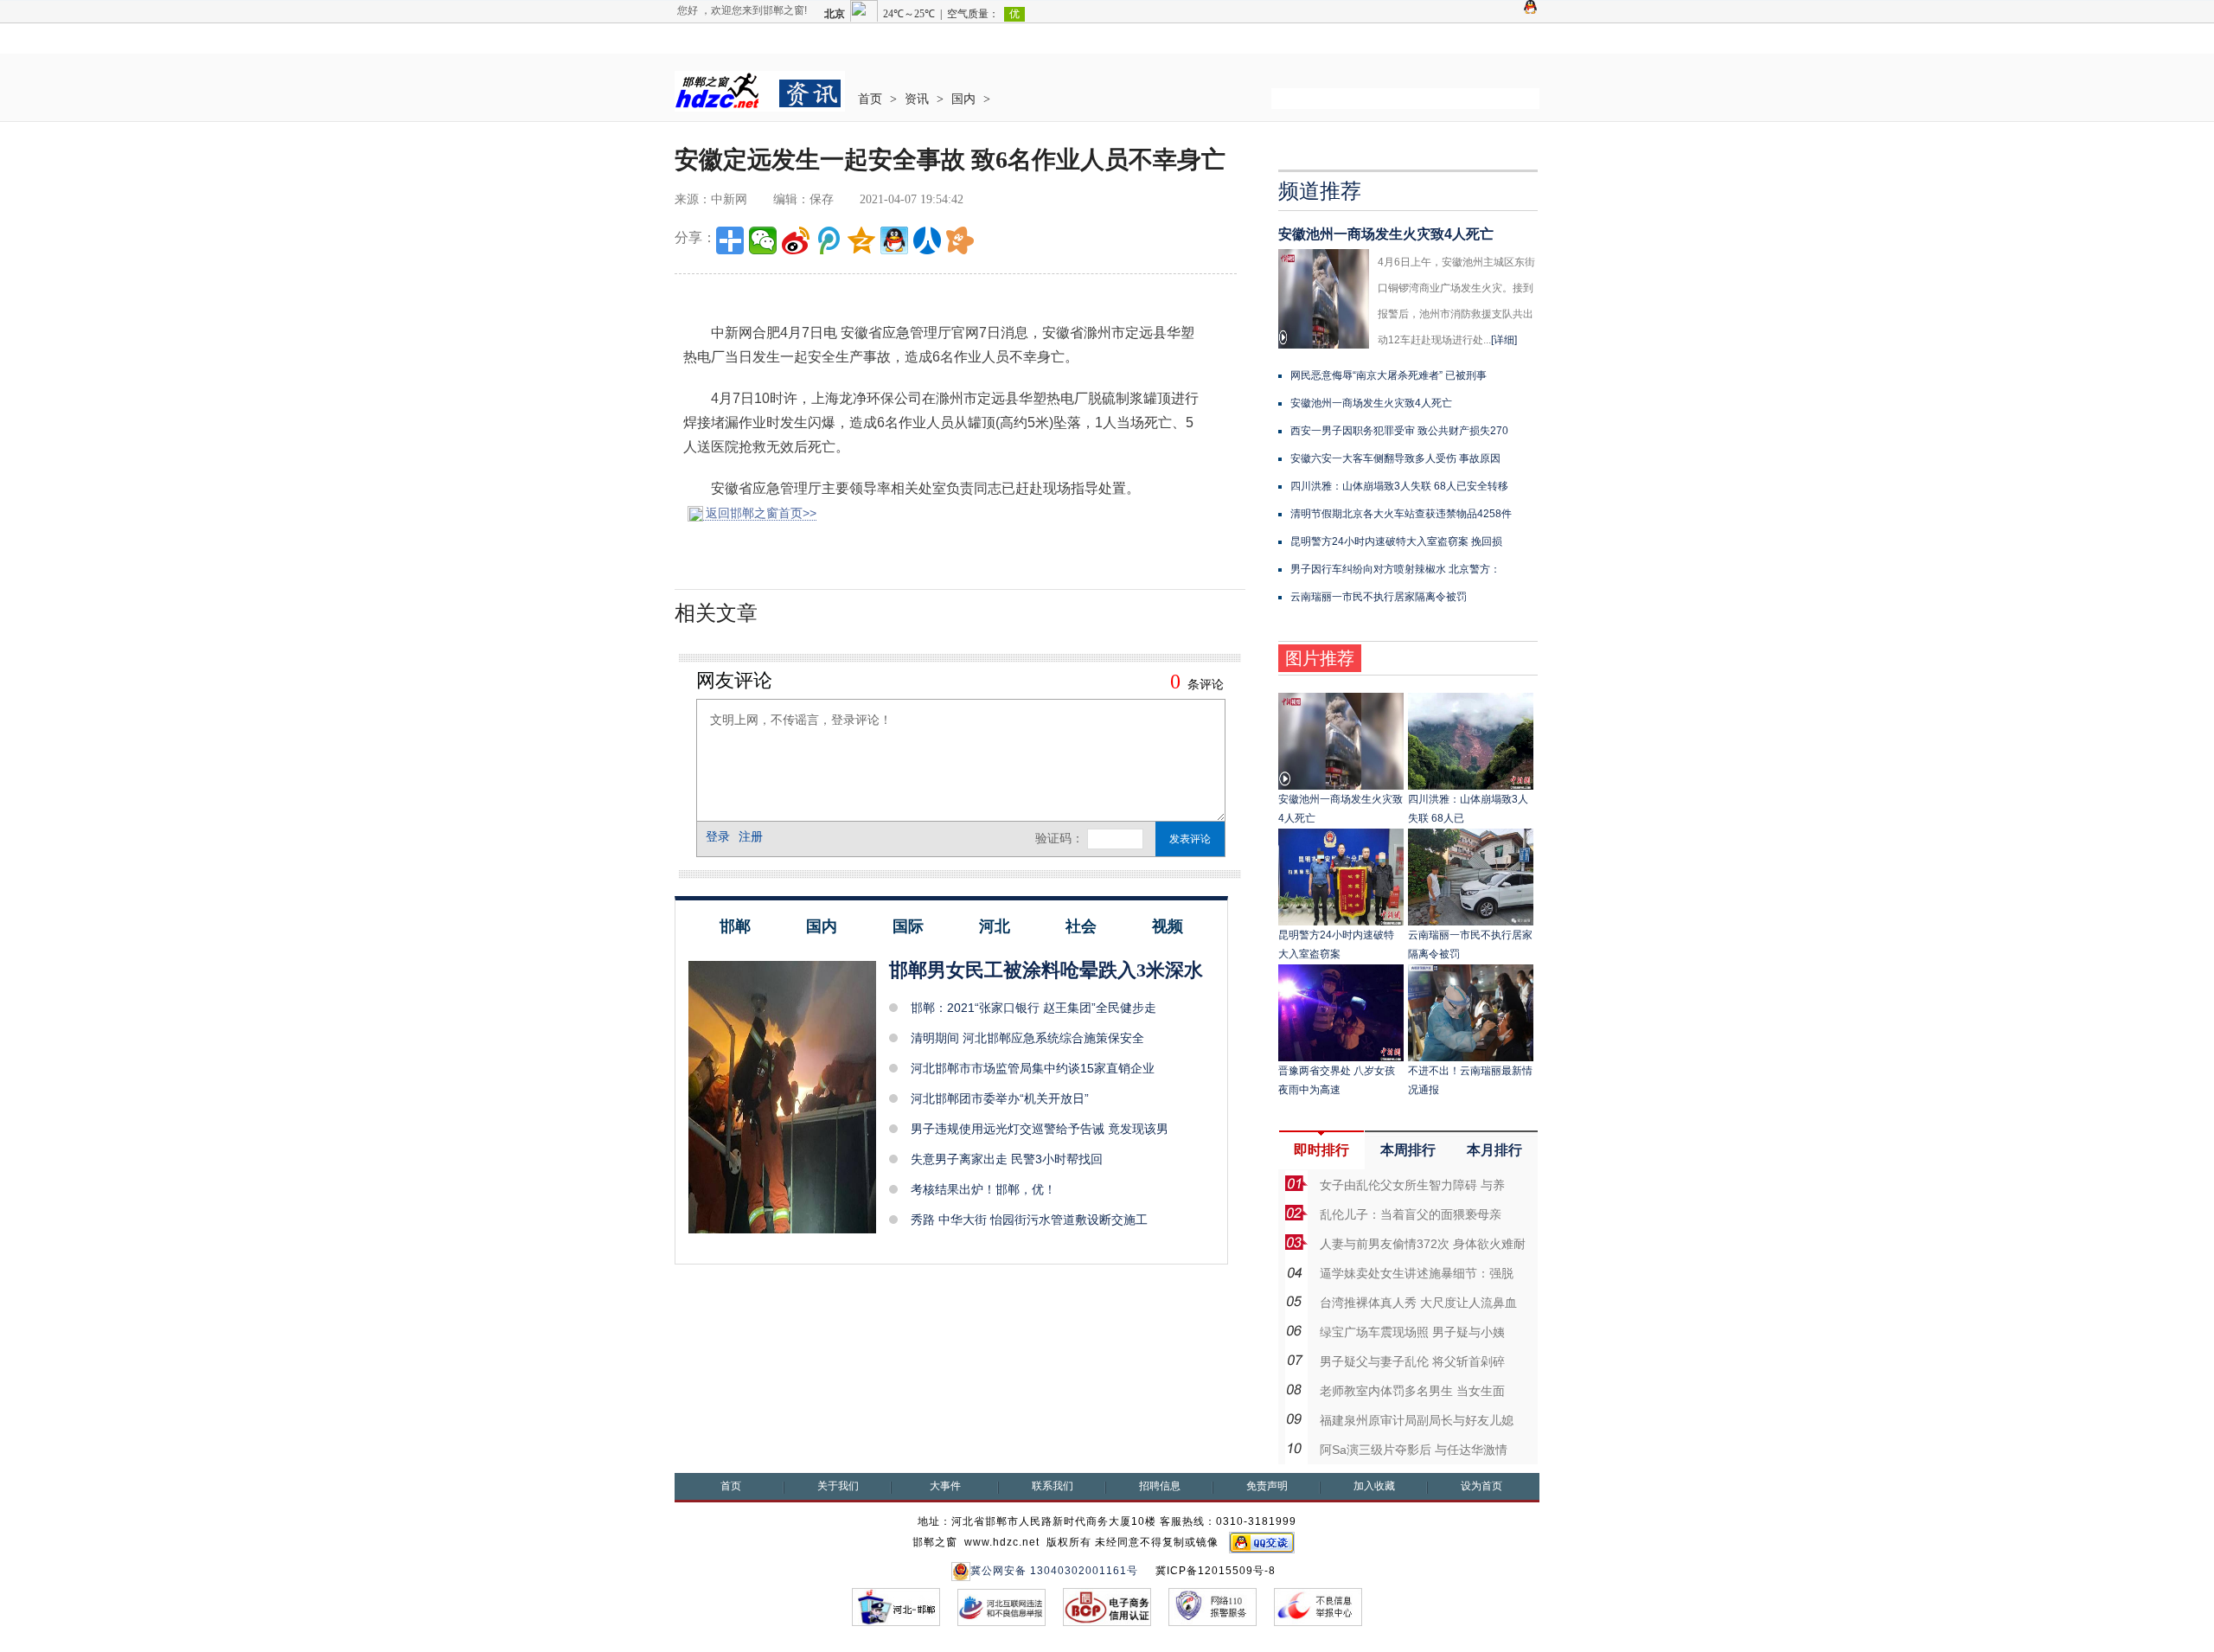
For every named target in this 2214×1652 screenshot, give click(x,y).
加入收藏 (1374, 1486)
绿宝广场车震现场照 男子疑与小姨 (1412, 1332)
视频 (1168, 926)
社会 (1081, 926)
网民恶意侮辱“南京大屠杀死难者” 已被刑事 (1389, 375)
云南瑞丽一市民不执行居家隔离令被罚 (1379, 597)
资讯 (917, 99)
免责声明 (1267, 1486)
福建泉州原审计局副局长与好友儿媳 (1417, 1420)
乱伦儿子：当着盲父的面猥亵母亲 (1411, 1214)
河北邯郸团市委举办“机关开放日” (1000, 1098)
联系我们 (1053, 1486)
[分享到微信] (763, 240)
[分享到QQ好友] (894, 240)
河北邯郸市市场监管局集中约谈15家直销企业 (1033, 1068)
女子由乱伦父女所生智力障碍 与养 (1412, 1185)
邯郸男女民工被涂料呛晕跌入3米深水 (1046, 970)
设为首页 (1481, 1486)
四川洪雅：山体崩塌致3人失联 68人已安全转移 (1399, 486)
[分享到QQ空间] (861, 240)
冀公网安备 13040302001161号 (1054, 1571)
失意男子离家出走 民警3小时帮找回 (1007, 1159)
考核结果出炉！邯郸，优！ (983, 1189)
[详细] (1504, 340)
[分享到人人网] (927, 240)
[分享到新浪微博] (796, 240)
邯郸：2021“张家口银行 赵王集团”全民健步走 (1033, 1008)
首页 (870, 99)
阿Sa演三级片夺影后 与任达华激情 (1414, 1450)
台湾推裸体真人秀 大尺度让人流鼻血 (1418, 1303)
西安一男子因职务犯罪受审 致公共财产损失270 (1399, 431)
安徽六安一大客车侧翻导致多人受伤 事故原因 (1395, 458)
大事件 (945, 1486)
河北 (995, 926)
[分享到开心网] (960, 240)
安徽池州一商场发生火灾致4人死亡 (1386, 234)
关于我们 (838, 1486)
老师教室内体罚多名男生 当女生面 (1412, 1391)
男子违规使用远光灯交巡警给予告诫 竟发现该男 (1040, 1129)
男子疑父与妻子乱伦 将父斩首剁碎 (1412, 1361)
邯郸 (735, 926)
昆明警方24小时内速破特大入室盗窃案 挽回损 (1396, 541)
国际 (908, 926)
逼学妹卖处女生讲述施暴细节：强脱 (1417, 1273)
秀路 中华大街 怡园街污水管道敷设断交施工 (1029, 1220)
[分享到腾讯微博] (829, 240)
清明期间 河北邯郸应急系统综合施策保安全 (1027, 1038)
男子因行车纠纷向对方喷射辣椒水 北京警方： (1395, 569)
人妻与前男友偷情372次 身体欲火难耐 (1423, 1244)
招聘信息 (1160, 1486)
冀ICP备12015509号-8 (1216, 1571)
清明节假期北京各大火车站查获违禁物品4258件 (1401, 514)
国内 (963, 99)
